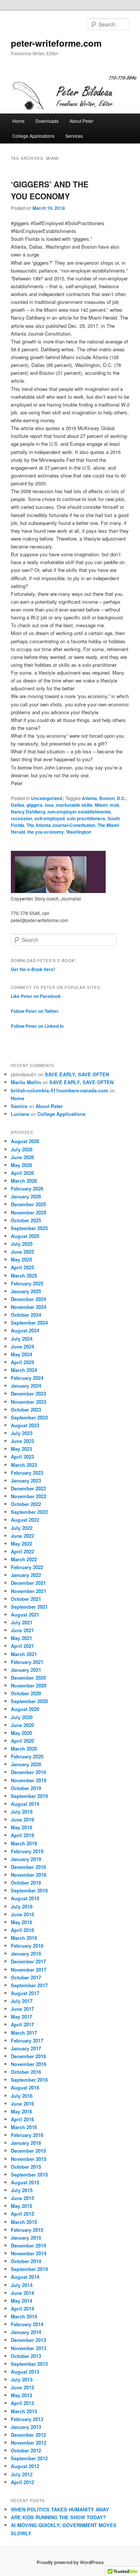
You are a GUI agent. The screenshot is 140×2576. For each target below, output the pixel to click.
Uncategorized (46, 798)
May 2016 (21, 2111)
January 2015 (26, 2238)
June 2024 (22, 1346)
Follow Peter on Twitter (35, 1011)
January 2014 (26, 2332)
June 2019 (22, 1819)
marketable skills (74, 805)
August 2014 (25, 2277)
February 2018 (27, 1946)
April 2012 (22, 2482)
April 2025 (22, 1267)
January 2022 (26, 1575)
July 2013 (22, 2379)
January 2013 (26, 2427)
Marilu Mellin (26, 1082)
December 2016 (28, 2056)
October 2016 (26, 2072)
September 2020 (29, 1701)
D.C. (121, 798)
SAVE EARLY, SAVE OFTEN (77, 1074)
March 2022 (24, 1559)
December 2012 (28, 2435)
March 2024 (24, 1370)
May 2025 (21, 1259)
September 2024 (29, 1323)
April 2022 (22, 1551)
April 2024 (22, 1362)
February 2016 (27, 2135)
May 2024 (21, 1354)
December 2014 (28, 2245)
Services (74, 136)
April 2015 (22, 2214)
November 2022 (29, 1496)
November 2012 (29, 2443)
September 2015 (29, 2174)
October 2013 (26, 2356)
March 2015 (24, 2222)
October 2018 (26, 1883)
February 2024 (27, 1378)
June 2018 (22, 1914)
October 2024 (26, 1315)
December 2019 (28, 1772)
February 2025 (27, 1283)
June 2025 (22, 1252)
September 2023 (29, 1417)
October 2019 (26, 1788)
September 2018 (29, 1890)
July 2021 (22, 1622)
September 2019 (29, 1796)
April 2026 (22, 1173)
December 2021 (28, 1583)
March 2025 (24, 1275)
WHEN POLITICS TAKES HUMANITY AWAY (60, 2509)
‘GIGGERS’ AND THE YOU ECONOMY (50, 190)
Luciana (20, 1114)
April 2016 (22, 2119)
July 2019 (22, 1812)
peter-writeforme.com (56, 43)
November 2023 (29, 1402)
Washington (79, 832)
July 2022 (22, 1528)
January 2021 (26, 1670)
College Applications (33, 136)
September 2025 (29, 1228)
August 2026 (25, 1141)
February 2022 (27, 1567)
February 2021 (27, 1662)
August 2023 (25, 1425)
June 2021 (22, 1630)
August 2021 (25, 1614)
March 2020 (24, 1749)
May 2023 (21, 1449)
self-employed (49, 818)
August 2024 (25, 1330)
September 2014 (29, 2269)
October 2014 (26, 2261)
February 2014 (27, 2324)
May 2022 (21, 1544)
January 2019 (26, 1859)
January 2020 (26, 1764)
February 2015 (27, 2230)
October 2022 (26, 1504)
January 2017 (26, 2048)
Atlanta (89, 798)
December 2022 (28, 1488)
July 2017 (22, 2001)
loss (49, 805)
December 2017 (28, 1961)
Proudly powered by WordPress (70, 2562)
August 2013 (25, 2372)
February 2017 (27, 2040)
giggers (35, 805)
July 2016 (22, 2096)
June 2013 (22, 2387)
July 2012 (22, 2474)
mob (114, 805)
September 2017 (29, 1985)
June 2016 (22, 2104)
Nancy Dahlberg (28, 812)
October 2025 (26, 1220)
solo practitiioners (86, 818)
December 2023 (28, 1393)
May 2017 (21, 2017)
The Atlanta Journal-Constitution (61, 825)
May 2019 (21, 1827)
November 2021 (29, 1591)
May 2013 (21, 2395)
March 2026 (24, 1181)
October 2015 (26, 2167)
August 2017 (25, 1993)
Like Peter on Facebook (36, 996)
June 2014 (22, 2293)
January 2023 (26, 1480)
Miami (101, 805)
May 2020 (21, 1733)
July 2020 (22, 1717)
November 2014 (29, 2253)
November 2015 (29, 2159)
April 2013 (22, 2403)
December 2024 (28, 1299)
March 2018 (24, 1938)
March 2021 (24, 1654)
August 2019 (25, 1804)
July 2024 (22, 1339)
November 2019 (29, 1780)
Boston (107, 798)
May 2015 (21, 2206)
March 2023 (24, 1465)
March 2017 (24, 2033)
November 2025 (29, 1212)
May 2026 (21, 1165)
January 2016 (26, 2143)
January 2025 (26, 1291)
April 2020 (22, 1741)
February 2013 (27, 2419)
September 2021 (29, 1607)
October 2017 (26, 1977)
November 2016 (29, 2064)
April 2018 (22, 1930)
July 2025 (22, 1244)
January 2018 (26, 1953)
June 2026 (22, 1157)
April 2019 (22, 1835)
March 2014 (24, 2316)
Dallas (18, 805)
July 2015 (22, 2190)
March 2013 (24, 2411)
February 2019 (27, 1851)
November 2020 (29, 1685)
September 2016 (29, 2080)
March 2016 (24, 2127)
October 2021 (26, 1599)
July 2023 (22, 1433)
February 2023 (27, 1473)
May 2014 (21, 2301)
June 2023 (22, 1441)
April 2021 (22, 1646)
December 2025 (28, 1204)
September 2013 (29, 2364)
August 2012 (25, 2466)
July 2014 (22, 2285)
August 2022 (25, 1520)
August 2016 (25, 2087)
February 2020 (27, 1756)
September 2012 (29, 2458)
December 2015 (28, 2151)
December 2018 (28, 1867)
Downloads (47, 121)
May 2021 (21, 1638)
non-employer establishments (79, 812)
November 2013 (29, 2348)
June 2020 (22, 1725)
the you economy (46, 832)
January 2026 (26, 1196)
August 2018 (25, 1898)
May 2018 (21, 1922)
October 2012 (26, 2450)
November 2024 (29, 1307)
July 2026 (22, 1149)
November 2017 (29, 1970)
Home (18, 121)
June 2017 (22, 2009)
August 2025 (25, 1236)
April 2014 (22, 2309)
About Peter (81, 121)
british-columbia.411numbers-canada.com (60, 1090)
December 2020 (28, 1678)
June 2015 (22, 2198)
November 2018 (29, 1875)
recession (21, 818)
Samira (19, 1106)
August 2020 (25, 1709)
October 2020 (26, 1693)
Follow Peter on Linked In (37, 1026)
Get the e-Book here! (33, 969)
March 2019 (24, 1843)
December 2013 (28, 2340)
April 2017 (22, 2024)
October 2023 (26, 1410)
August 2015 (25, 2182)
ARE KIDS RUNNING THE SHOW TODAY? (58, 2517)
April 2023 (22, 1457)
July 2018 (22, 1906)
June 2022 (22, 1536)
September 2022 (29, 1512)
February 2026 (27, 1189)
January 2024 (26, 1386)
